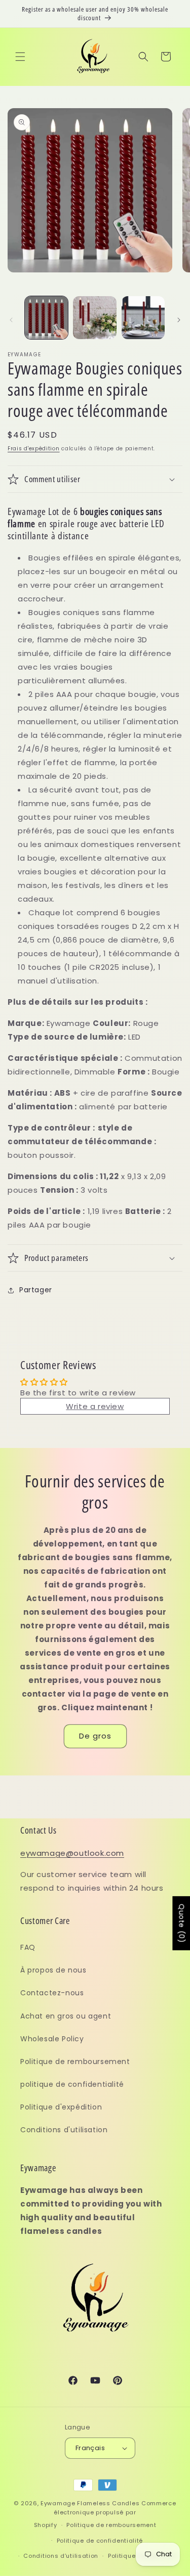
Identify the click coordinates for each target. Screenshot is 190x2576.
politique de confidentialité (72, 2084)
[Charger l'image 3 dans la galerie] (143, 318)
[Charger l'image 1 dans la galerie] (46, 318)
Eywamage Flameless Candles (90, 2503)
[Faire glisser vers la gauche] (11, 320)
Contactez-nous (52, 1993)
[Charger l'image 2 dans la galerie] (94, 318)
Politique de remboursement (75, 2062)
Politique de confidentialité (100, 2541)
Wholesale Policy (52, 2039)
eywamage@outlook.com (72, 1853)
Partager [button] (36, 1290)
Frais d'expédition (34, 449)
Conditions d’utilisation (61, 2556)
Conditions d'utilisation (64, 2130)
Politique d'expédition (61, 2107)
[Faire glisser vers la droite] (179, 320)
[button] (20, 57)
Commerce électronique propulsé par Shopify (105, 2514)
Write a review (95, 1406)
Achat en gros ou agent (66, 2016)
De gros (95, 1736)
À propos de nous (53, 1970)
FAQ (28, 1947)
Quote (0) (181, 1923)
